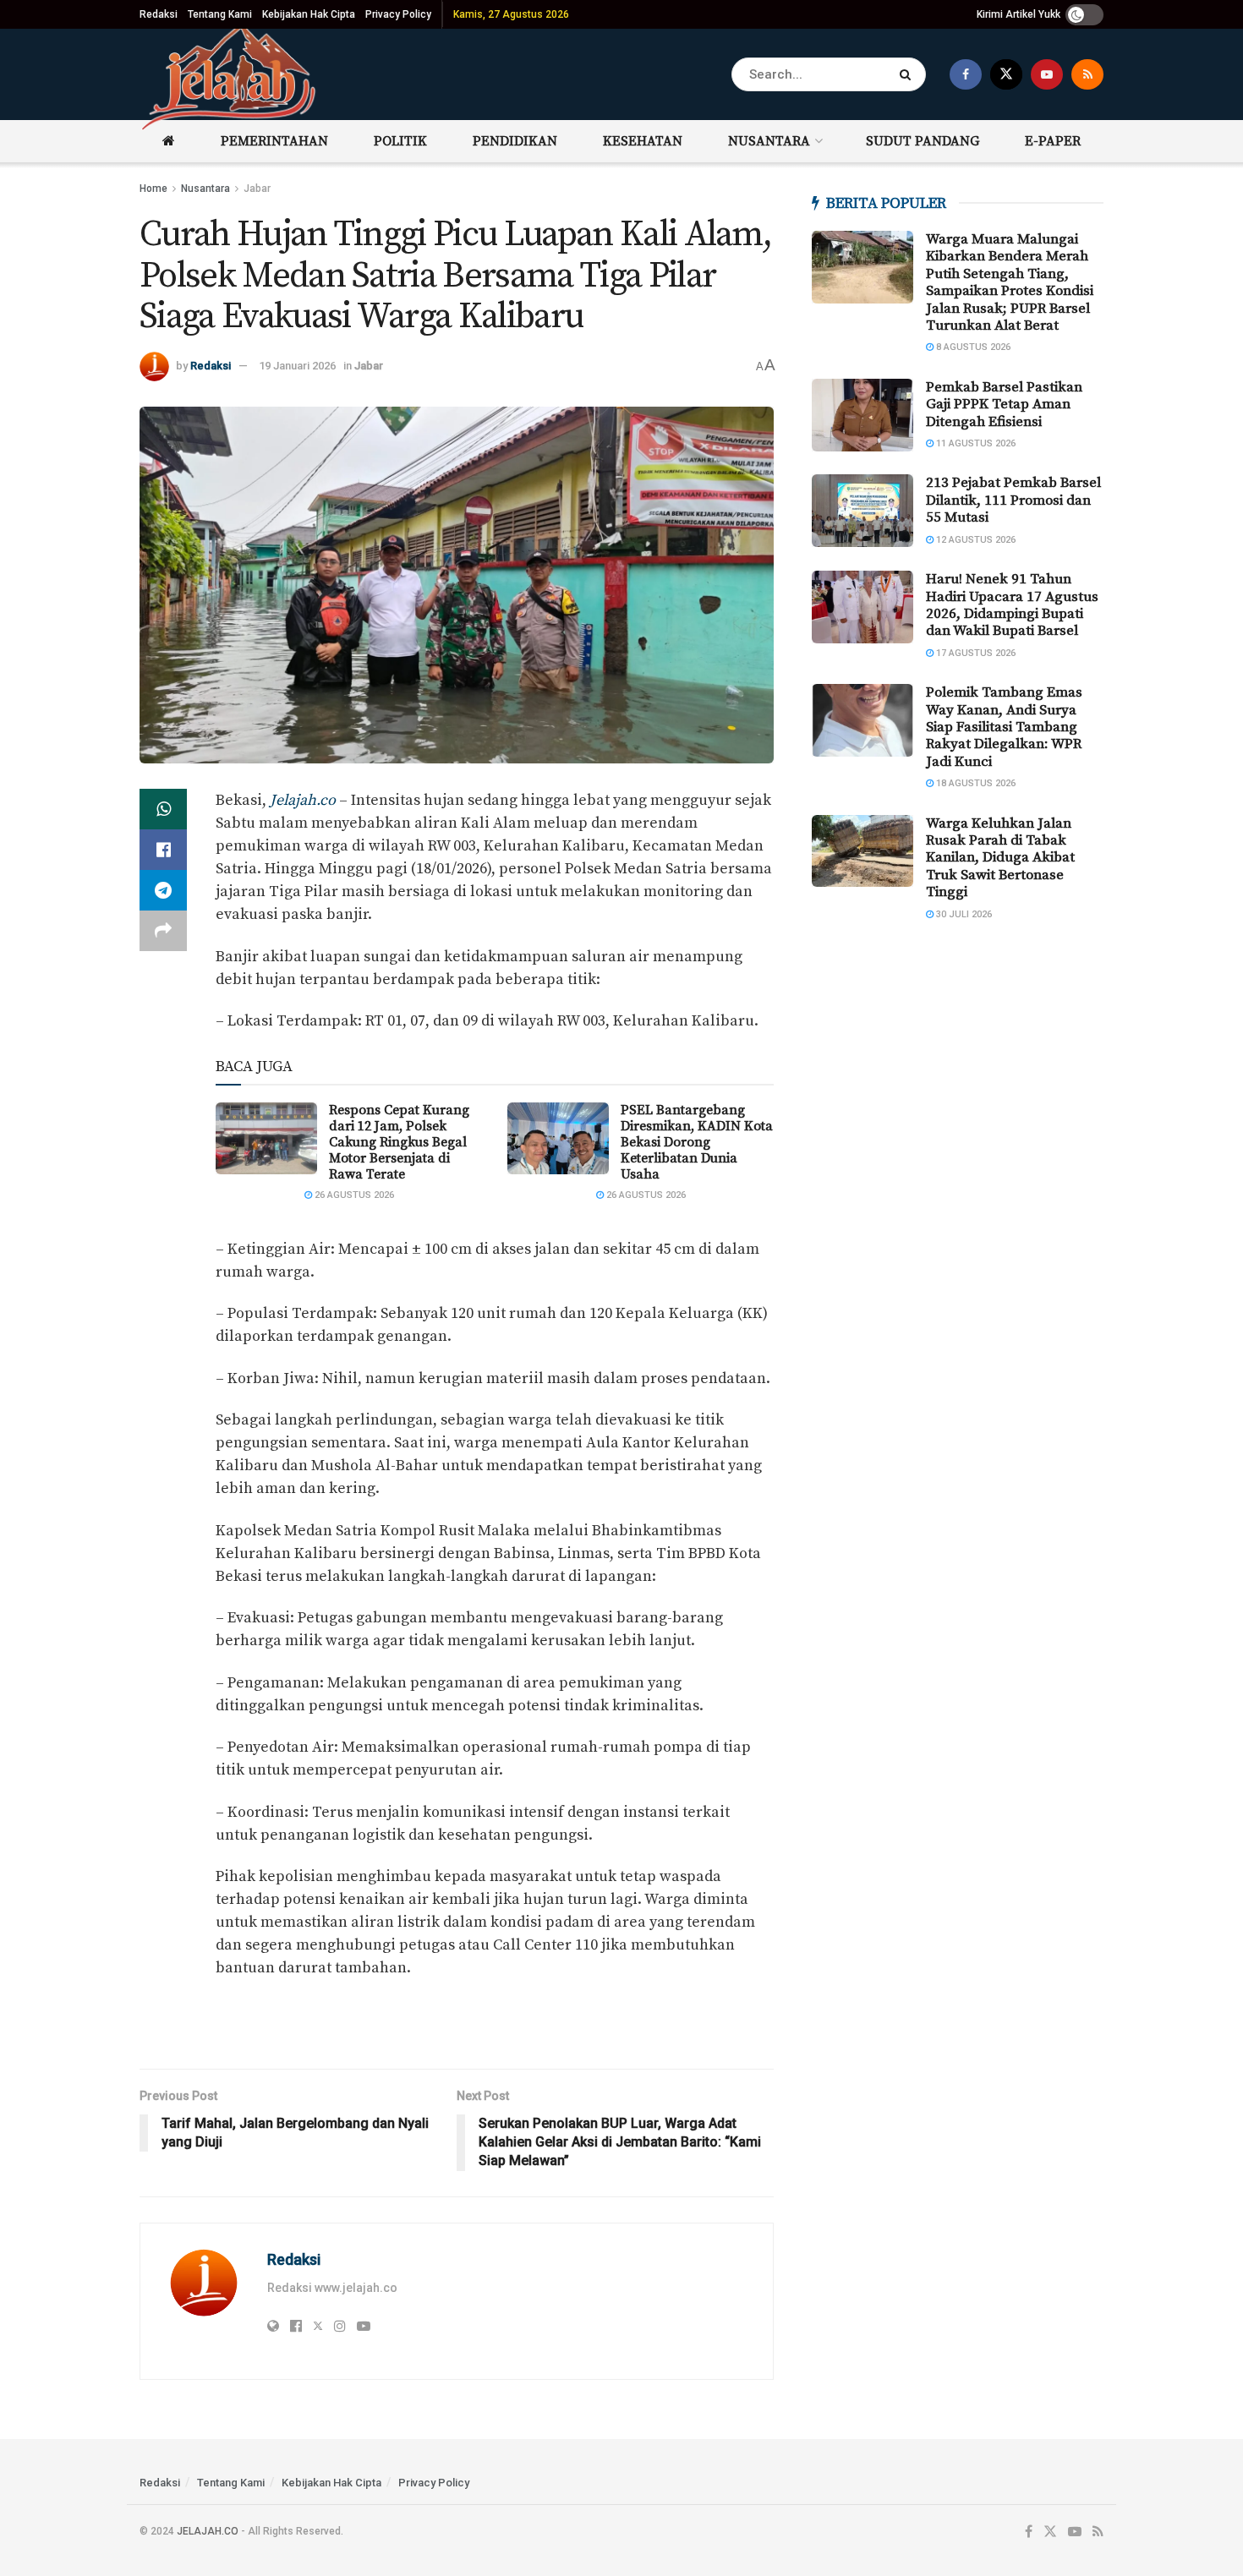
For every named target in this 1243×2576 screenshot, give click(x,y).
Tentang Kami (220, 14)
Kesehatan (643, 141)
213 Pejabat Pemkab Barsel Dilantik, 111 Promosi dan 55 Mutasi (1013, 500)
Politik (400, 141)
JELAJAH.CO (208, 2531)
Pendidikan (515, 141)
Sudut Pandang (923, 141)
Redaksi (159, 14)
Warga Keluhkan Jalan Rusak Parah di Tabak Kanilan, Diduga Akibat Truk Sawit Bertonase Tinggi (1000, 858)
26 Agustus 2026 (353, 1195)
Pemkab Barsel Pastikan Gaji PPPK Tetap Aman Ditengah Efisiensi (1004, 405)
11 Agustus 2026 (975, 443)
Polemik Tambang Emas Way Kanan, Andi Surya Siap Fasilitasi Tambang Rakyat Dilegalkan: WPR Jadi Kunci (1004, 727)
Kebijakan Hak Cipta (309, 14)
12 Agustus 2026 (975, 540)
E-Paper (1053, 141)
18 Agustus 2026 (975, 783)
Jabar (257, 189)
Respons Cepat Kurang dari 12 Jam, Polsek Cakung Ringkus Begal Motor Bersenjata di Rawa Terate (399, 1143)
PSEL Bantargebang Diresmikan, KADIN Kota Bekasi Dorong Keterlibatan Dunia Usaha (697, 1143)
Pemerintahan (274, 141)
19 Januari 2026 (297, 366)
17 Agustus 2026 (975, 653)
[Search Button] (909, 74)
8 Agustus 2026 (972, 347)
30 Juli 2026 (963, 914)
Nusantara (769, 141)
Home (153, 189)
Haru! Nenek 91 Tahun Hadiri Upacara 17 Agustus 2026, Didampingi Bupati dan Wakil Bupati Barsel (1012, 605)
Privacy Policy (398, 14)
